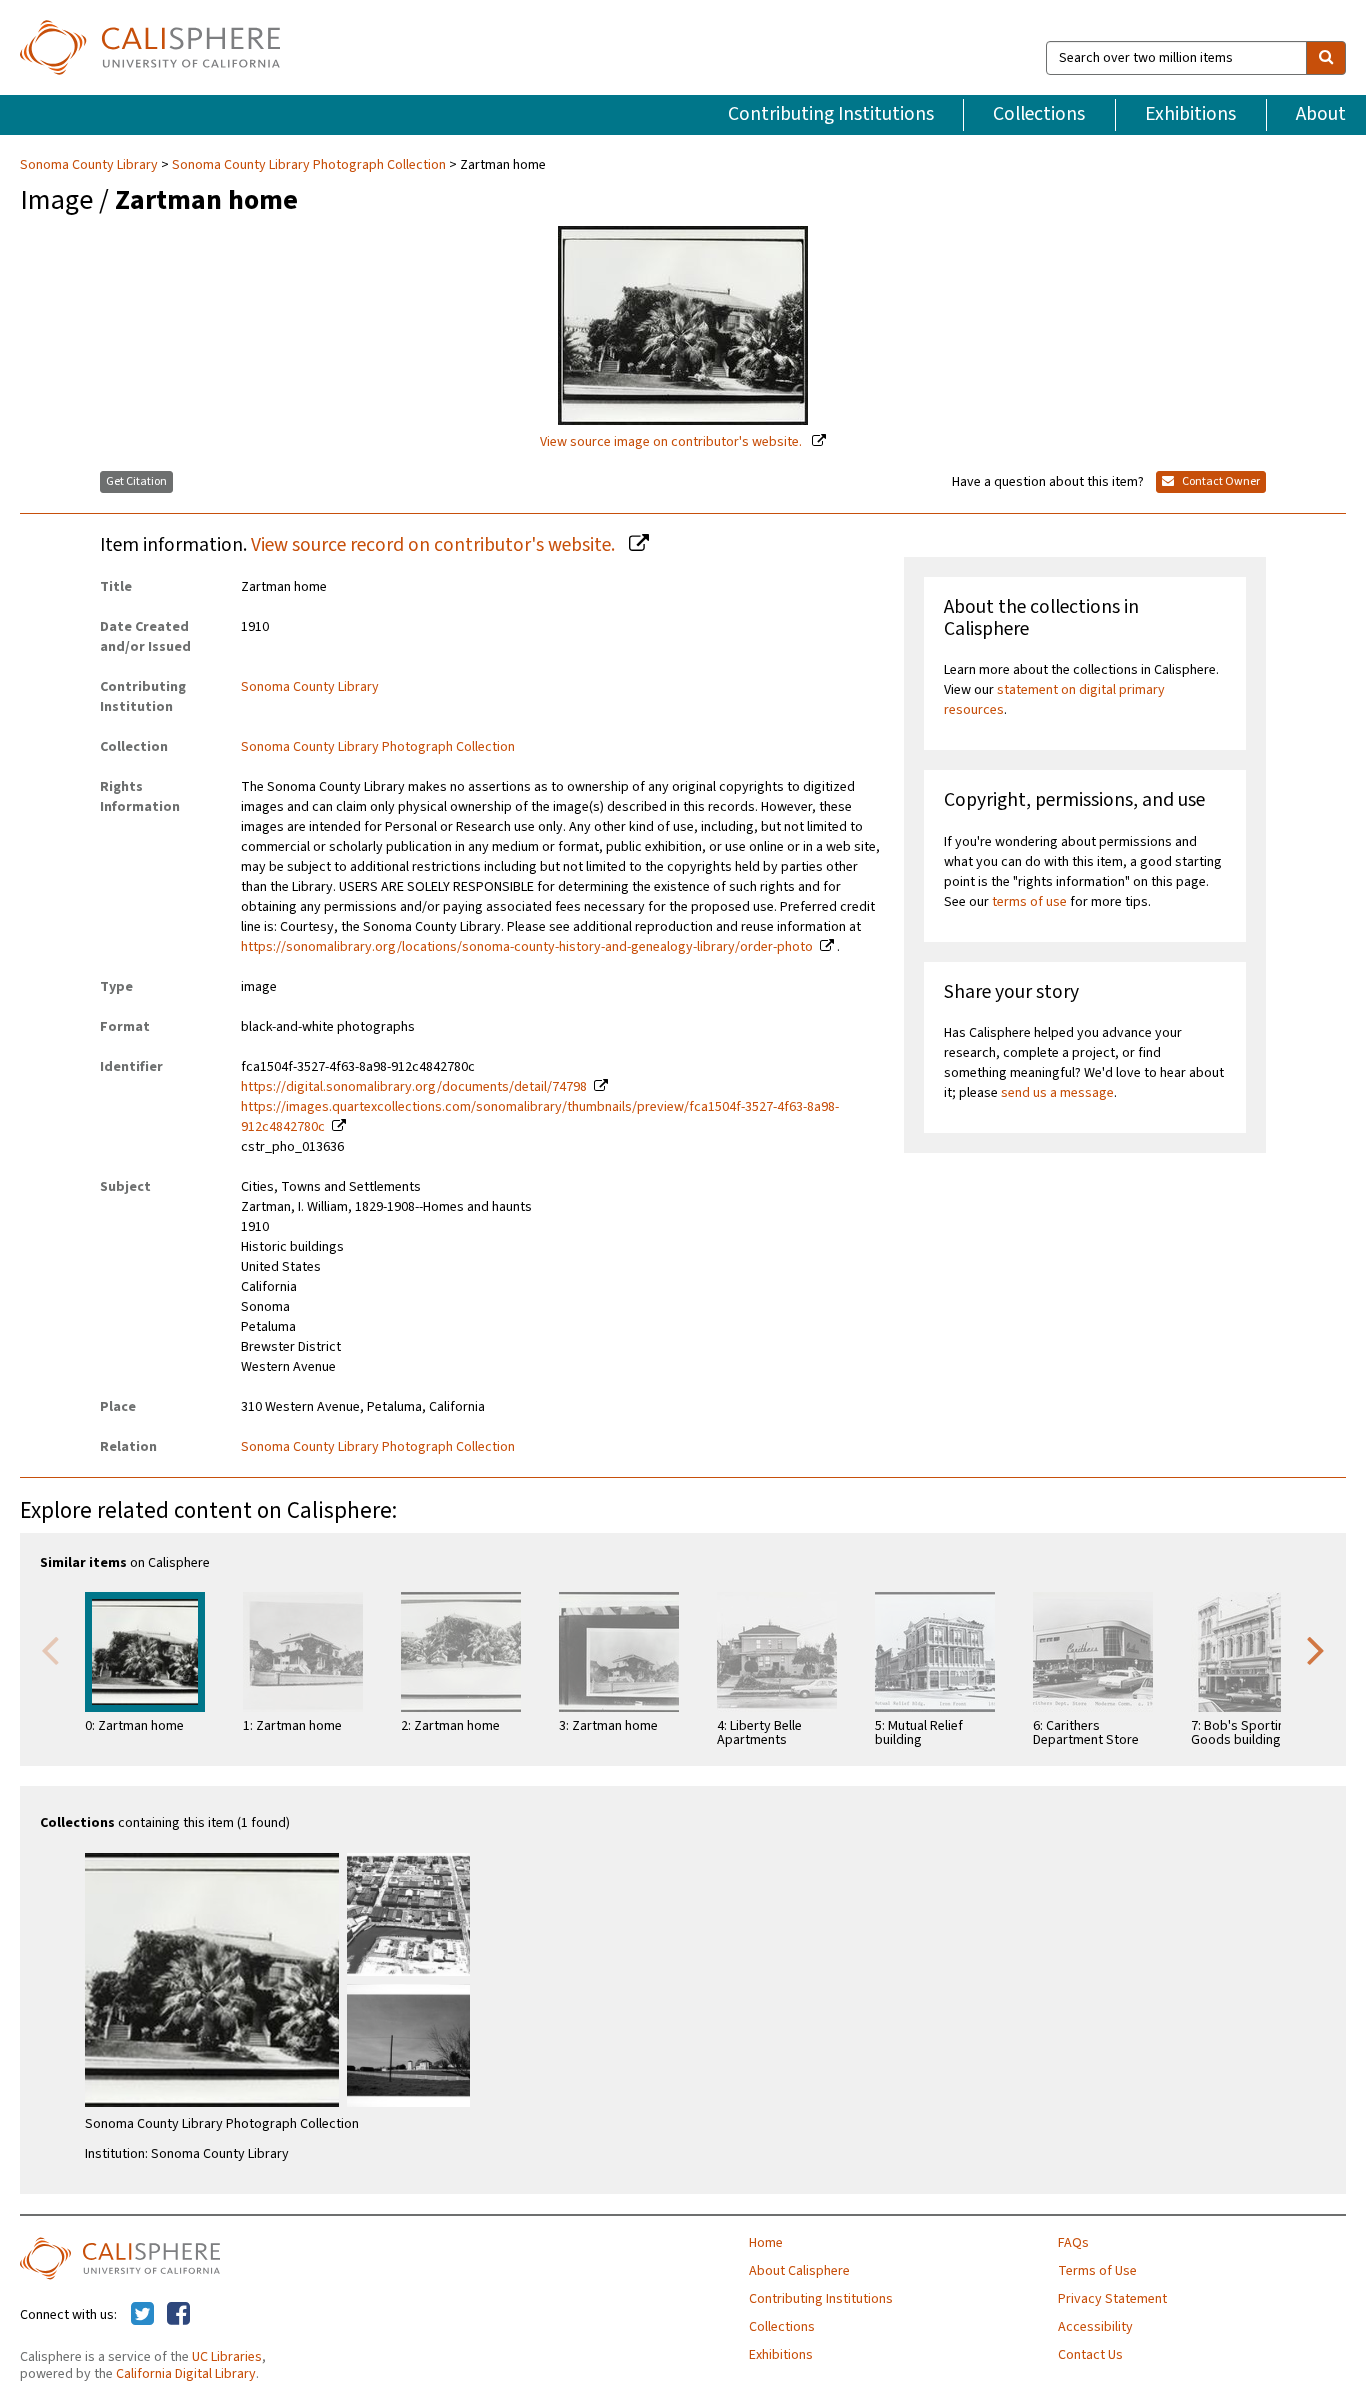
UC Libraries (227, 2357)
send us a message (1057, 1093)
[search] (1326, 58)
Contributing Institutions (831, 114)
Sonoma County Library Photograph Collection (309, 165)
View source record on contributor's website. (435, 545)
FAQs (1073, 2243)
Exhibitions (1190, 114)
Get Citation (136, 481)
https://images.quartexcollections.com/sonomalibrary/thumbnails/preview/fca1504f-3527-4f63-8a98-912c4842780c (540, 1117)
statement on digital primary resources (1054, 700)
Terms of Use (1097, 2271)
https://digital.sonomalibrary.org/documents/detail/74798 (414, 1087)
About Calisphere (799, 2271)
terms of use (1029, 902)
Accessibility (1095, 2327)
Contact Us (1090, 2355)
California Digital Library (186, 2374)
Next (1316, 1649)
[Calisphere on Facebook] (178, 2315)
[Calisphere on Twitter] (142, 2315)
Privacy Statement (1112, 2299)
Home (766, 2243)
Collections (1039, 114)
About (1321, 114)
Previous (50, 1649)
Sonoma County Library (90, 165)
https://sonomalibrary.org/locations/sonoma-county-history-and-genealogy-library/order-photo (527, 947)
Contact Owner (1220, 481)
